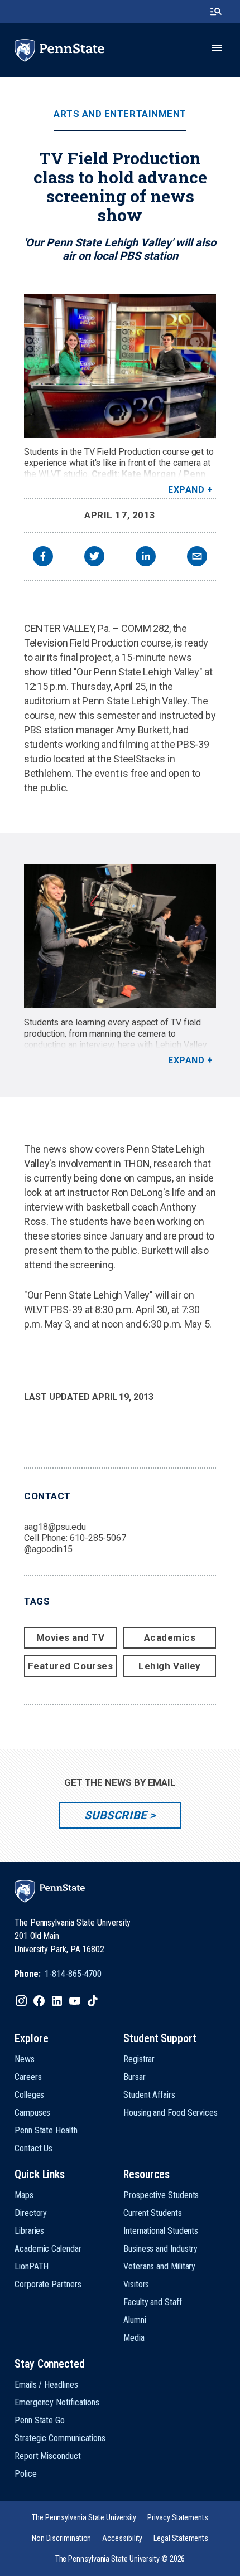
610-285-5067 (98, 1538)
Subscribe (115, 1815)
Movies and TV (71, 1637)
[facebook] (43, 558)
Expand (186, 490)
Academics (170, 1637)
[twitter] (94, 558)
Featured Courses (70, 1666)
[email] (197, 558)
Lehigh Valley (170, 1666)
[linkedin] (146, 558)
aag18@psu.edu (55, 1527)
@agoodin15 (48, 1549)
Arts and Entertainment (120, 114)
